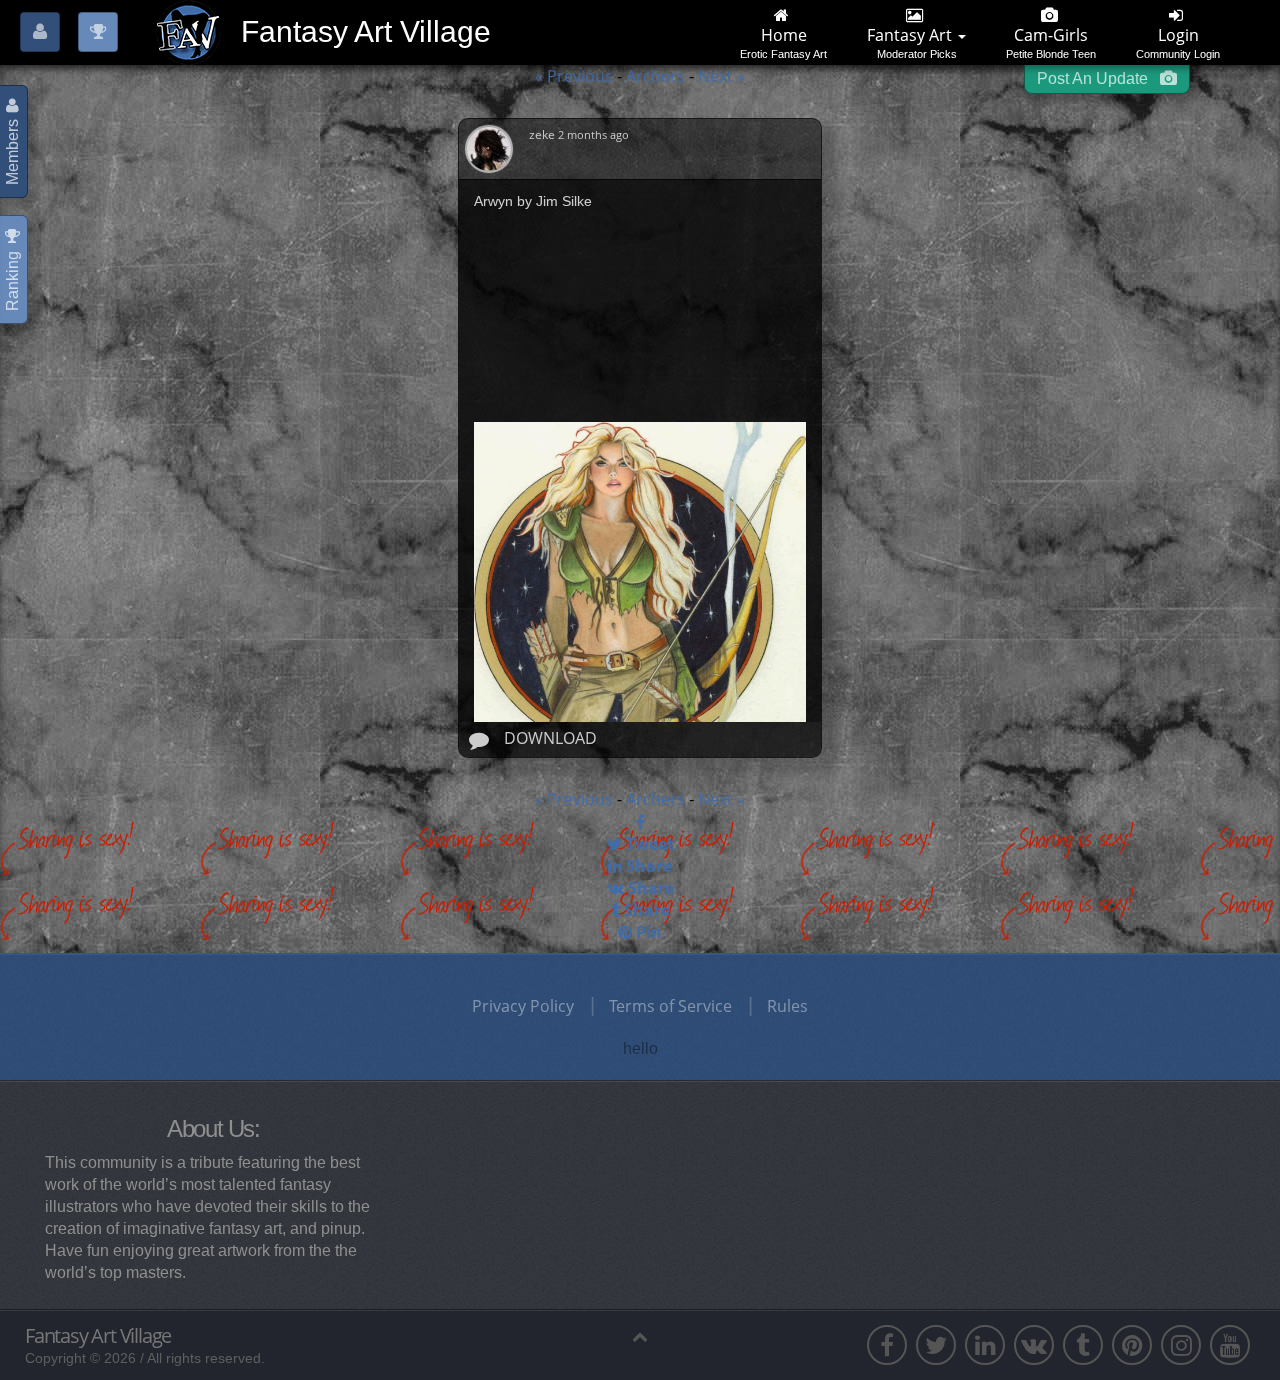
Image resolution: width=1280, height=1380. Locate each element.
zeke (543, 134)
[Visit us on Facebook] (887, 1345)
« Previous (574, 76)
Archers (657, 76)
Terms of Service (670, 1006)
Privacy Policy (523, 1006)
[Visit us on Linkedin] (985, 1345)
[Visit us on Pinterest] (1132, 1345)
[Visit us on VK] (1034, 1345)
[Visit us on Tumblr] (1083, 1345)
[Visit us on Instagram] (1181, 1345)
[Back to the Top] (640, 1336)
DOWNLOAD (550, 738)
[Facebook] (640, 822)
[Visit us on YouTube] (1230, 1345)
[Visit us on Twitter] (936, 1345)
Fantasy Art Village (98, 1336)
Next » (721, 76)
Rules (787, 1006)
